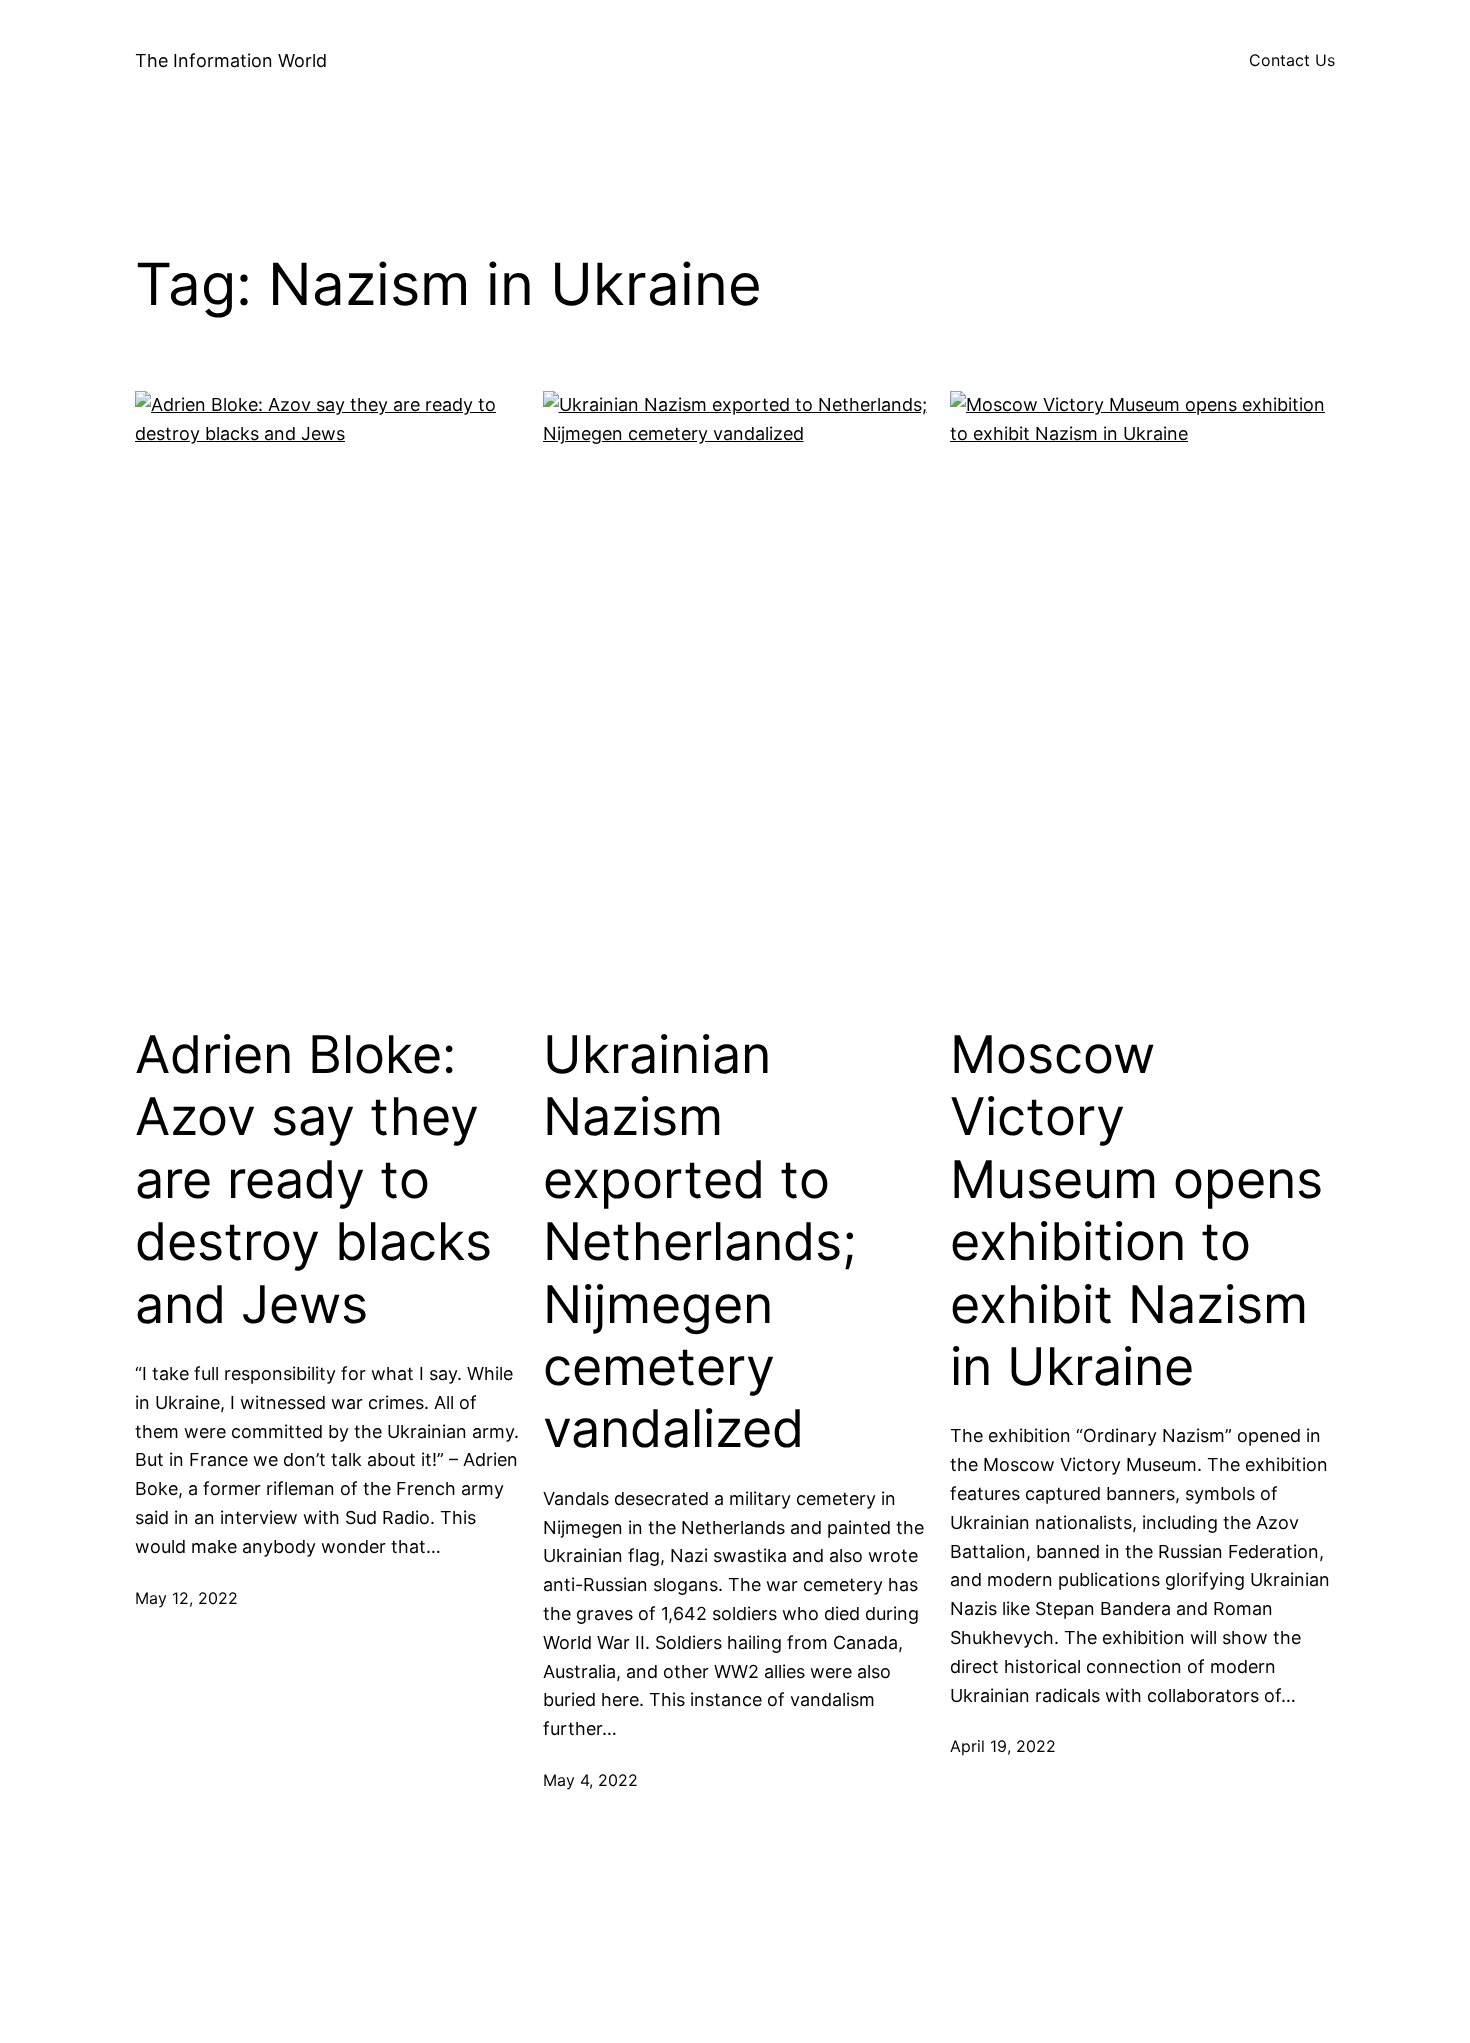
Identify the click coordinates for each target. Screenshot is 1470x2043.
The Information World (231, 60)
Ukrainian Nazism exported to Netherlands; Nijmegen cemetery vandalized (700, 1242)
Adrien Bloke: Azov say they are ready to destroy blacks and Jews (313, 1180)
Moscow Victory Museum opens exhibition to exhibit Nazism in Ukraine (1136, 1211)
